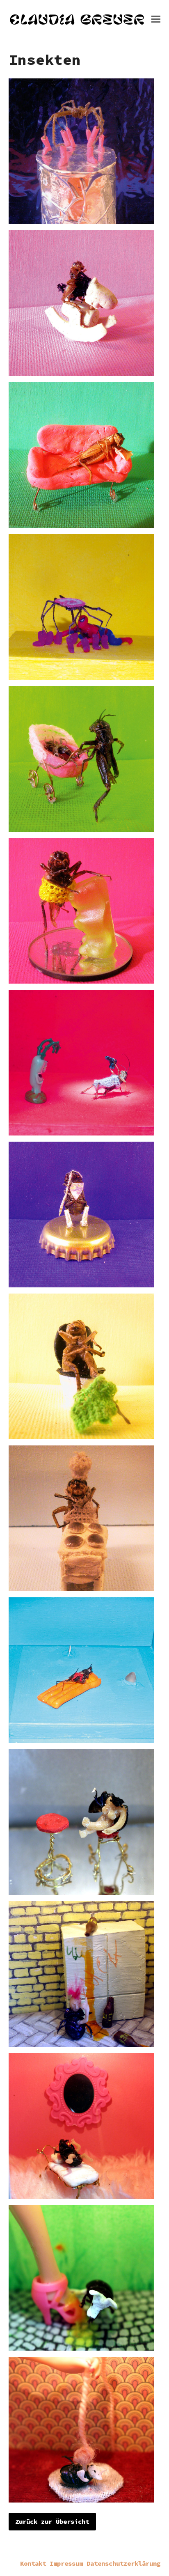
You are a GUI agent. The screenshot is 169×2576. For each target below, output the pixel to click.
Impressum (66, 2563)
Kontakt (33, 2563)
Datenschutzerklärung (123, 2563)
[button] (156, 19)
